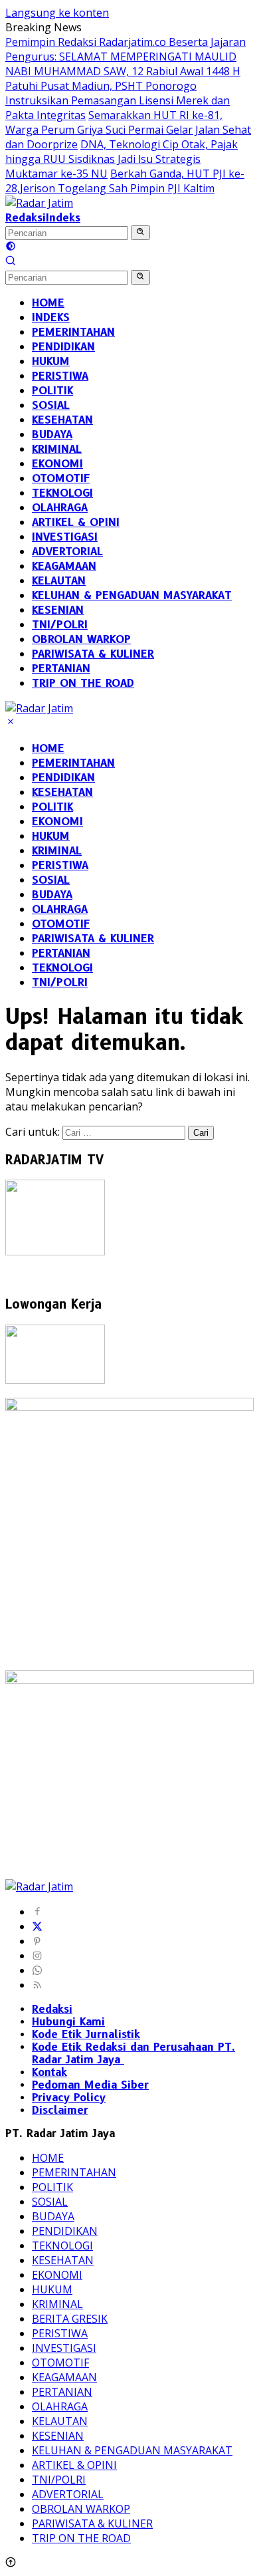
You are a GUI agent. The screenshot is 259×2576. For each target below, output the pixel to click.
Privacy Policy (69, 2098)
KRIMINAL (57, 851)
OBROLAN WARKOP (81, 2509)
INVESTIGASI (64, 2348)
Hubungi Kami (68, 2022)
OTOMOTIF (61, 924)
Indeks (63, 218)
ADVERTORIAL (68, 2494)
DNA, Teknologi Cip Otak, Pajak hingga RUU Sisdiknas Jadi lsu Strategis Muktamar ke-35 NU (122, 159)
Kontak (49, 2072)
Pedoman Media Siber (90, 2085)
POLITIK (52, 807)
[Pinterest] (37, 1941)
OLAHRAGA (60, 909)
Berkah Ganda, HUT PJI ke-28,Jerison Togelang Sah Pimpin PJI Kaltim (125, 181)
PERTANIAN (61, 953)
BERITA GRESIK (70, 2319)
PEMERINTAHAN (73, 763)
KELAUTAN (60, 2421)
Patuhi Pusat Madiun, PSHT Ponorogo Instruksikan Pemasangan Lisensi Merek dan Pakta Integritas (118, 100)
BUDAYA (52, 895)
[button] (140, 233)
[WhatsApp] (37, 1970)
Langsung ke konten (57, 13)
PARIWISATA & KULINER (93, 939)
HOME (48, 748)
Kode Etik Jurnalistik (86, 2034)
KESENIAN (58, 2436)
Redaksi (26, 218)
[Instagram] (37, 1956)
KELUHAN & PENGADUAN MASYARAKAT (132, 2450)
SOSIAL (51, 880)
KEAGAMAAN (64, 2377)
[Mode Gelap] (11, 247)
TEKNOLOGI (62, 968)
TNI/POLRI (60, 982)
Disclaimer (60, 2110)
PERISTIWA (60, 865)
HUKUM (51, 836)
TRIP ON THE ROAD (81, 2538)
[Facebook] (37, 1912)
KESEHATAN (62, 792)
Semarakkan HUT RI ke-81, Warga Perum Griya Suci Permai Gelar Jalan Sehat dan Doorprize (128, 130)
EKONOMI (57, 822)
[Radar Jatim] (39, 203)
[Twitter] (37, 1926)
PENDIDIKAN (63, 778)
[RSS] (37, 1985)
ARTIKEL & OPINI (74, 2465)
